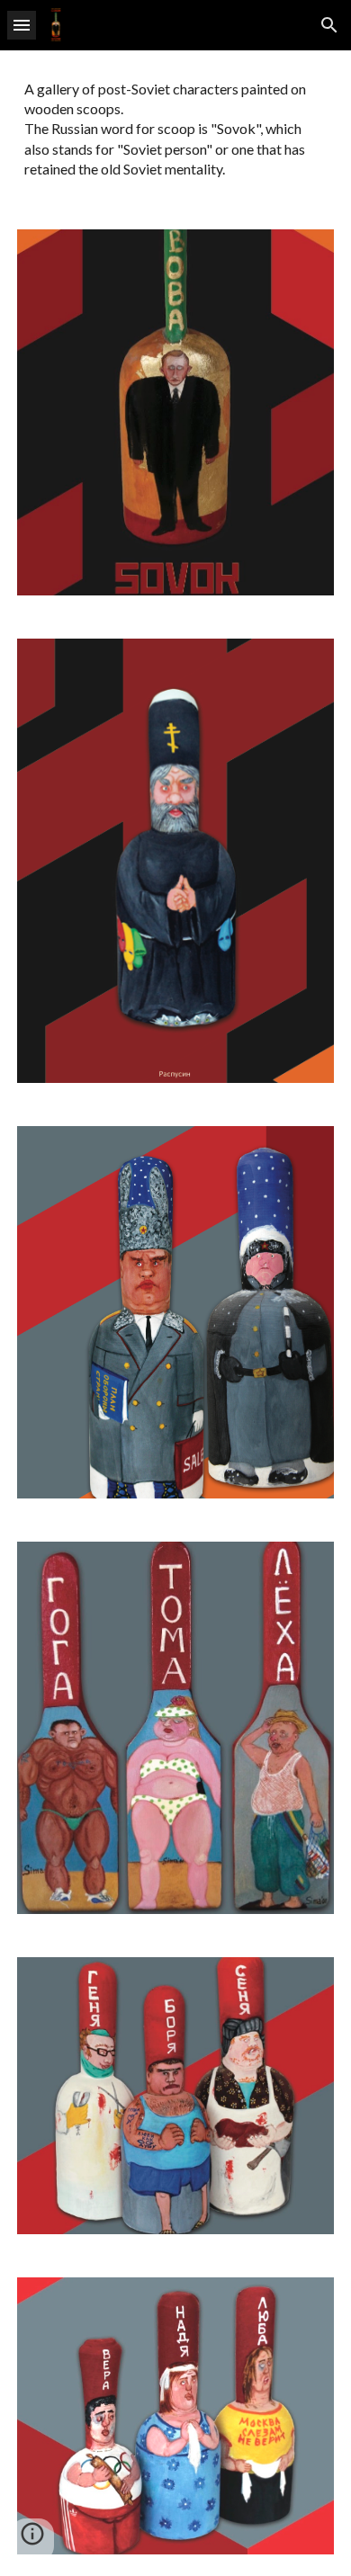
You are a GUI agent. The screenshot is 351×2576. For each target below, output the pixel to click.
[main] (175, 129)
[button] (22, 25)
